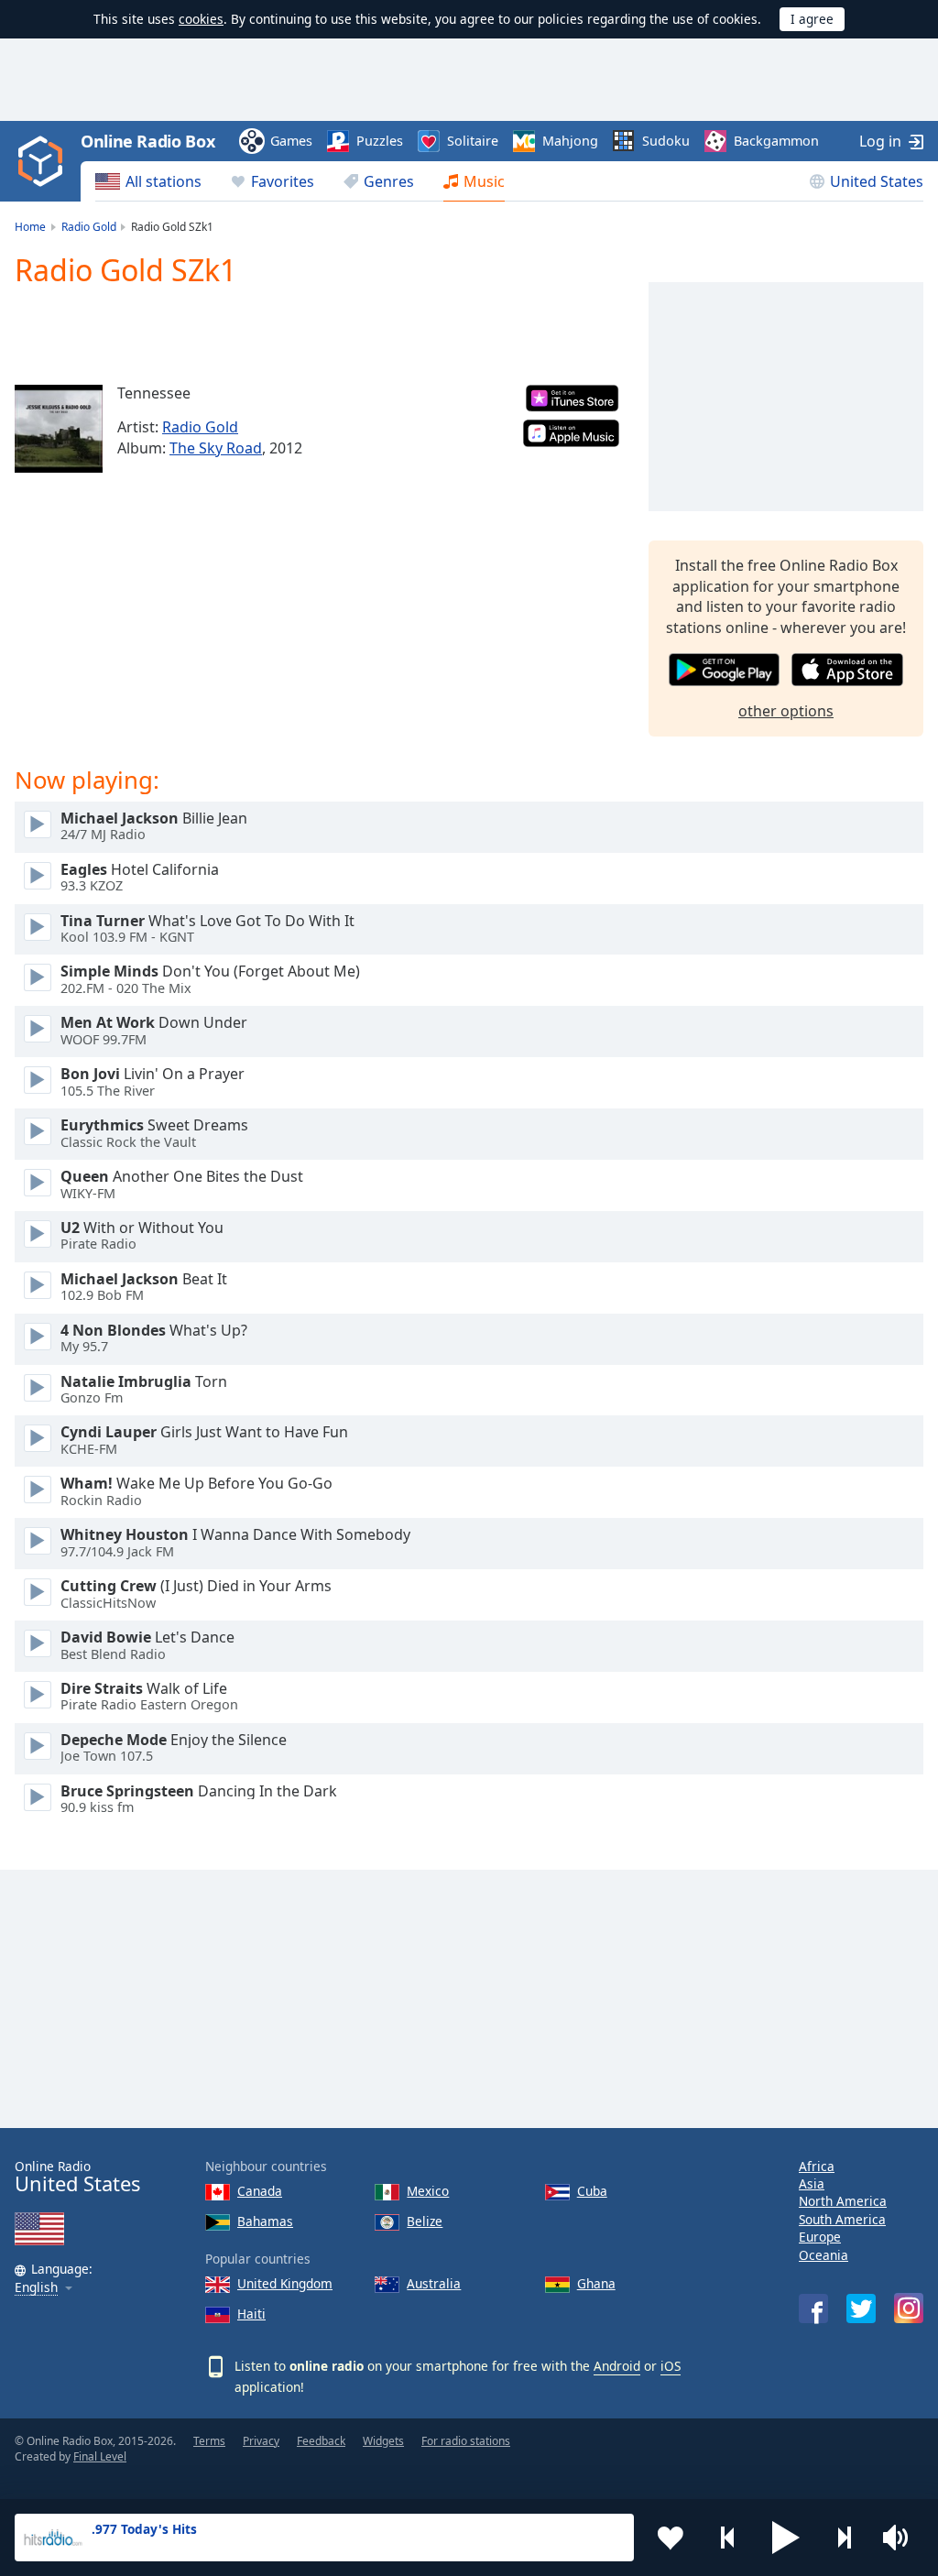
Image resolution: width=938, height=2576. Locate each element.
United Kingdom (285, 2283)
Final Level (100, 2456)
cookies (201, 19)
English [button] (36, 2288)
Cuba (592, 2191)
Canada (260, 2191)
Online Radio (77, 2177)
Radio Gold (200, 427)
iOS (671, 2366)
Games (291, 141)
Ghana (596, 2283)
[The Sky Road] (59, 429)
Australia (434, 2283)
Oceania (823, 2255)
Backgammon (776, 141)
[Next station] (844, 2538)
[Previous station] (728, 2538)
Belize (425, 2221)
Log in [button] (880, 141)
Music (484, 181)
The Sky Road (216, 448)
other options (786, 711)
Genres (389, 181)
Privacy (261, 2441)
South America (842, 2219)
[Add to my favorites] (671, 2538)
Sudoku (666, 141)
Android (617, 2366)
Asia (812, 2183)
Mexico (428, 2191)
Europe (820, 2237)
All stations (164, 181)
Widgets (383, 2441)
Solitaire (473, 141)
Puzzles (380, 141)
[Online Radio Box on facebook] (813, 2309)
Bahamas (265, 2221)
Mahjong (570, 141)
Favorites (283, 181)
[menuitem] (148, 181)
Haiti (251, 2314)
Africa (817, 2166)
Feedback (321, 2441)
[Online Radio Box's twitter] (861, 2309)
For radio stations (466, 2441)
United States (877, 181)
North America (843, 2201)
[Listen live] (38, 824)
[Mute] (901, 2538)
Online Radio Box (147, 141)
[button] (786, 2538)
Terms (209, 2441)
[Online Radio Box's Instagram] (909, 2308)
